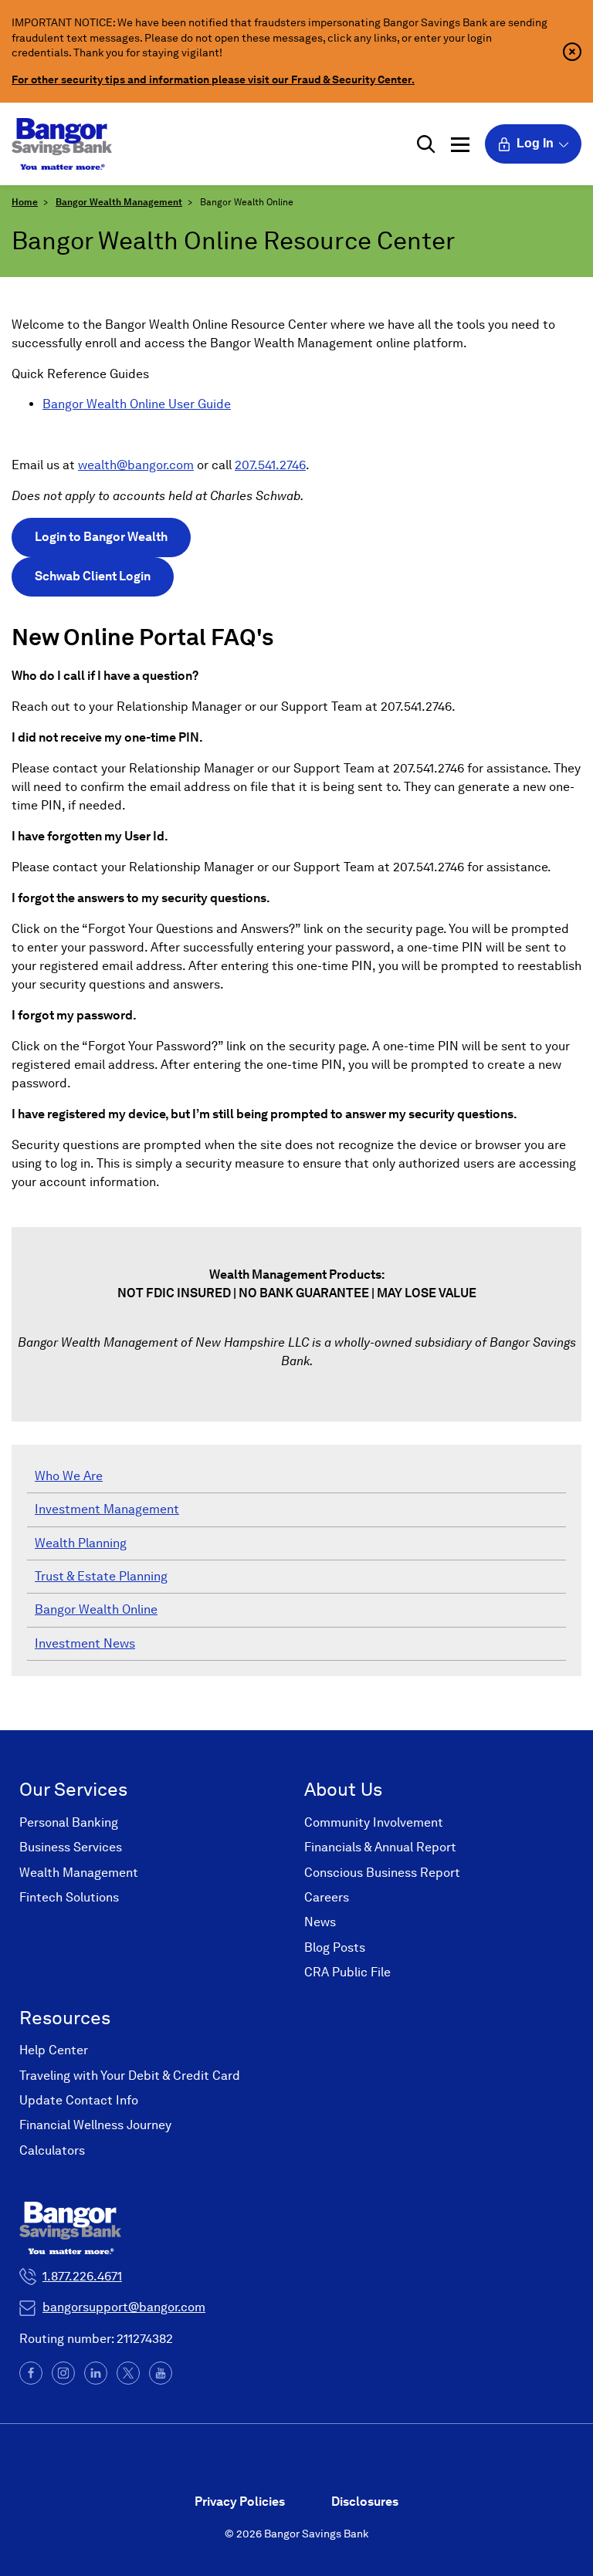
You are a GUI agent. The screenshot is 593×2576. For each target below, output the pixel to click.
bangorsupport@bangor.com (124, 2307)
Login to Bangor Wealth (101, 537)
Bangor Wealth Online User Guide (137, 404)
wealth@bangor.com (136, 465)
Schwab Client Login (93, 576)
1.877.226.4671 (82, 2276)
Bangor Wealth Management (119, 202)
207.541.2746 (270, 465)
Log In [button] (535, 143)
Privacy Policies (240, 2502)
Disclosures (365, 2502)
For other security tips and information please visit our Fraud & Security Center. (213, 79)
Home (25, 202)
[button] (426, 144)
